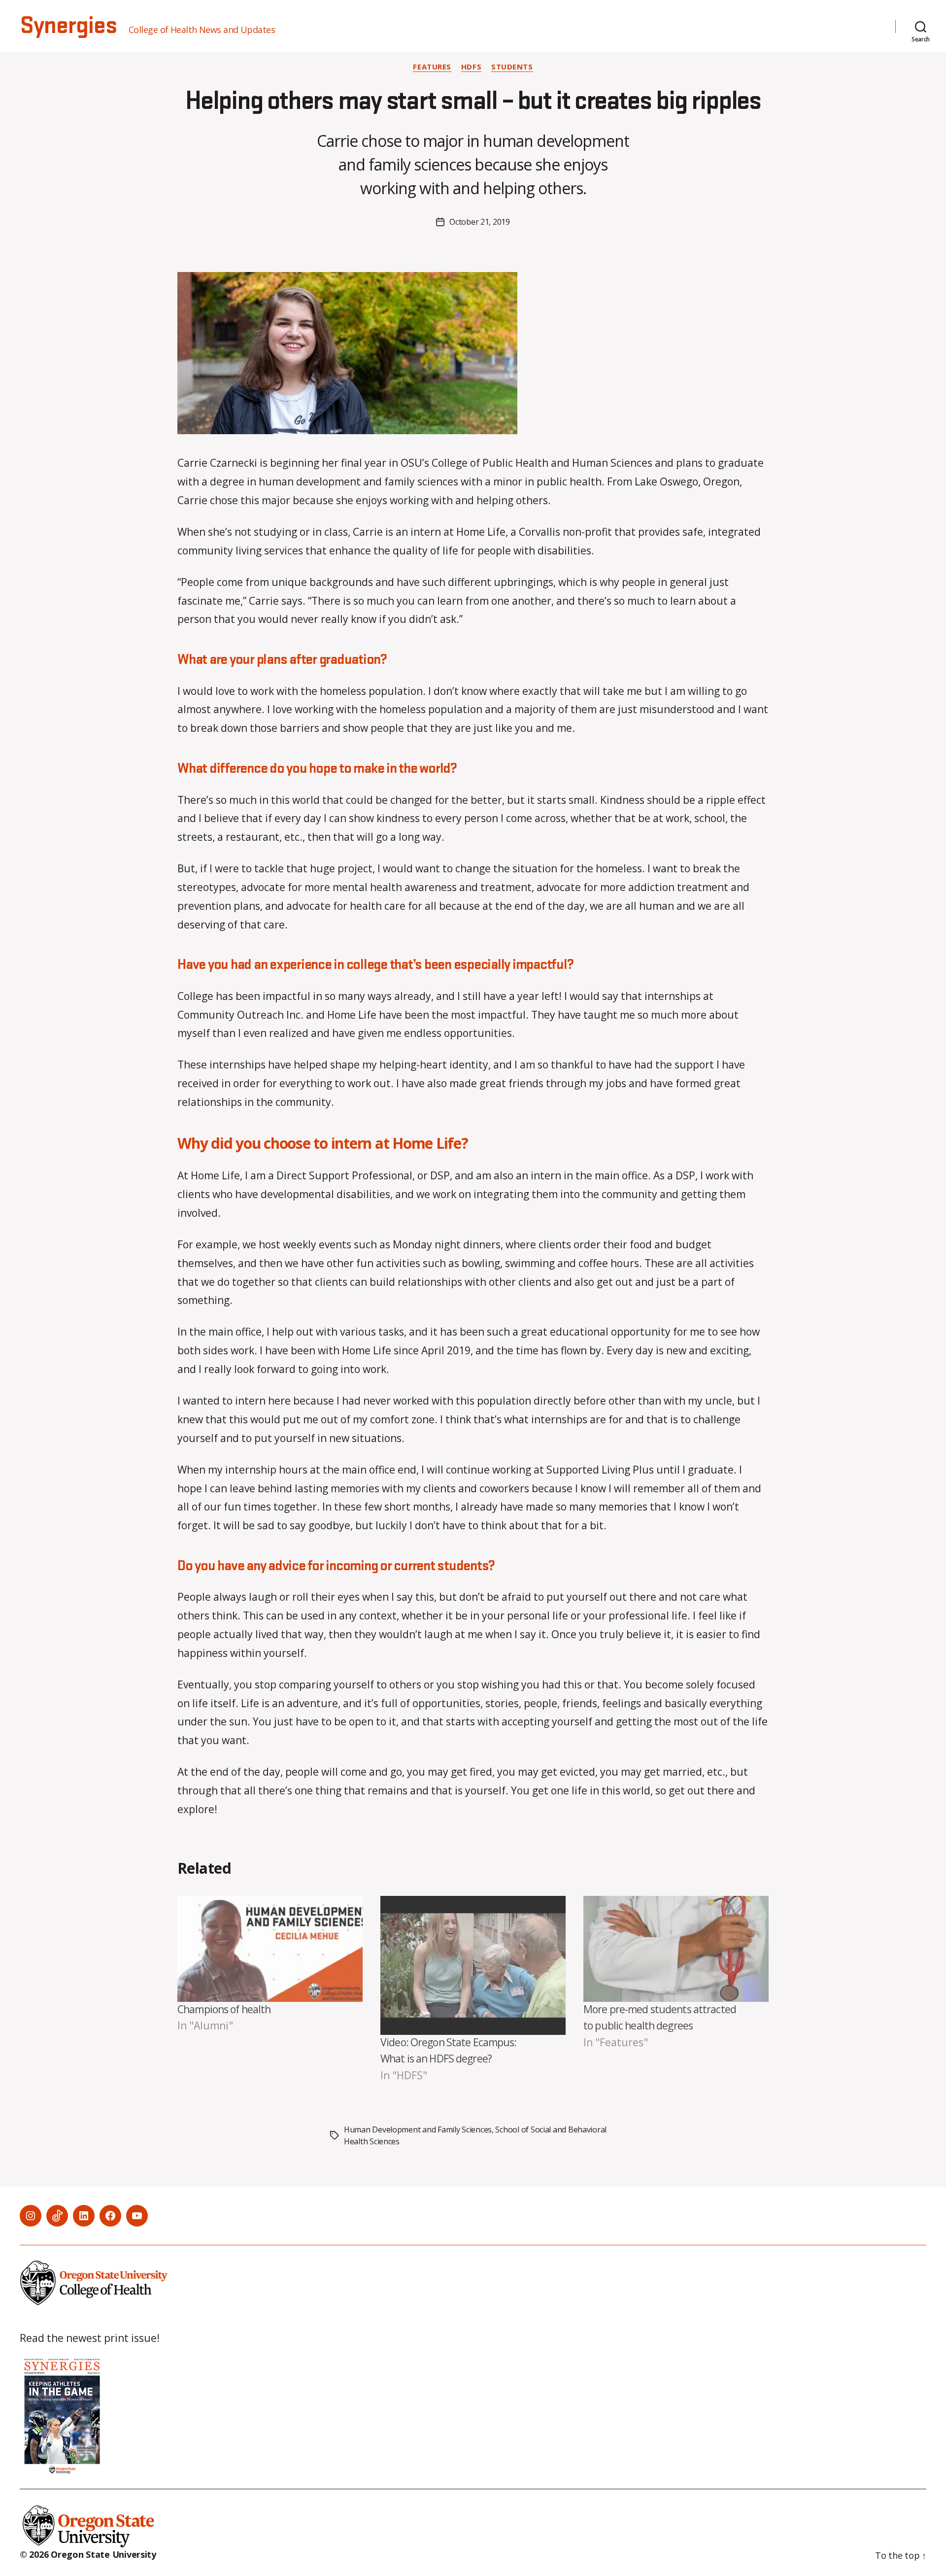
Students (512, 67)
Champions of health (224, 2009)
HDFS (471, 67)
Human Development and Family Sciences (418, 2129)
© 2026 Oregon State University (88, 2554)
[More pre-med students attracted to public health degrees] (676, 1949)
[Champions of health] (270, 1949)
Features (432, 67)
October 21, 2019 (480, 222)
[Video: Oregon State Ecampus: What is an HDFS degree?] (473, 1965)
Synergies (68, 26)
